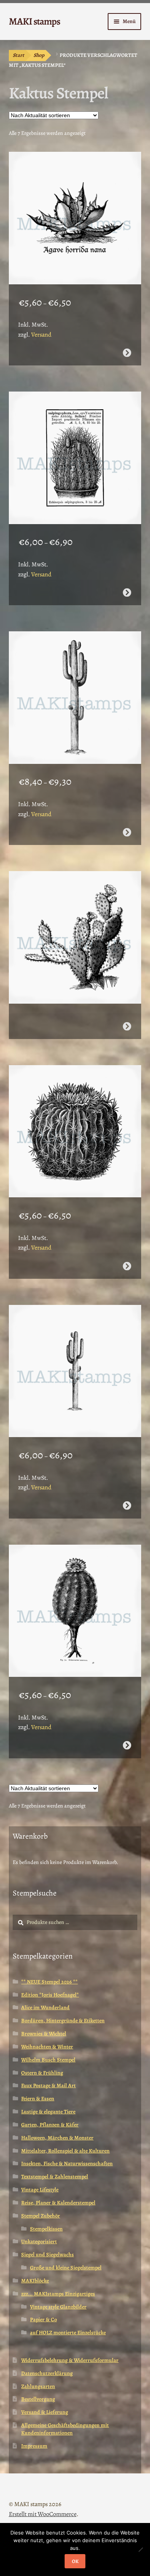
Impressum (34, 2446)
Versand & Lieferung (45, 2412)
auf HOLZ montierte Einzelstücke (68, 2333)
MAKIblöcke (35, 2281)
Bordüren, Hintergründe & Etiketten (63, 2021)
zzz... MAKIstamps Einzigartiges (58, 2294)
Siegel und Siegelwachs (47, 2255)
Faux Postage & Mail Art (48, 2086)
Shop (39, 55)
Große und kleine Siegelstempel (66, 2268)
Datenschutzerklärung (47, 2373)
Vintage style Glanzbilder (58, 2307)
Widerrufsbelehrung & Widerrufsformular (70, 2360)
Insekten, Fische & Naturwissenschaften (67, 2164)
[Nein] (140, 2549)
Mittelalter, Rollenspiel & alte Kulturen (65, 2151)
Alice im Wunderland (45, 2008)
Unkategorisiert (39, 2242)
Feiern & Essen (38, 2099)
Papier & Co (43, 2320)
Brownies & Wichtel (44, 2034)
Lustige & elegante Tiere (48, 2112)
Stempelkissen (46, 2229)
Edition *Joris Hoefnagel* (50, 1995)
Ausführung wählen (127, 353)
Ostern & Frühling (42, 2073)
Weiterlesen (127, 1026)
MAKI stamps (34, 21)
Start (18, 55)
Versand (41, 335)
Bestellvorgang (38, 2399)
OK (75, 2561)
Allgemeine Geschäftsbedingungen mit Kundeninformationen (65, 2429)
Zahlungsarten (38, 2386)
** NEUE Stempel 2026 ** (49, 1982)
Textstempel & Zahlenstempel (55, 2177)
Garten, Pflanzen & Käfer (50, 2125)
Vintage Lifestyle (40, 2190)
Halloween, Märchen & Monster (57, 2138)
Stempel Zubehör (41, 2216)
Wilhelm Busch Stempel (48, 2060)
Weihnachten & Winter (47, 2047)
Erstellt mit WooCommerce (43, 2514)
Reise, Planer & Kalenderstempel (58, 2203)
